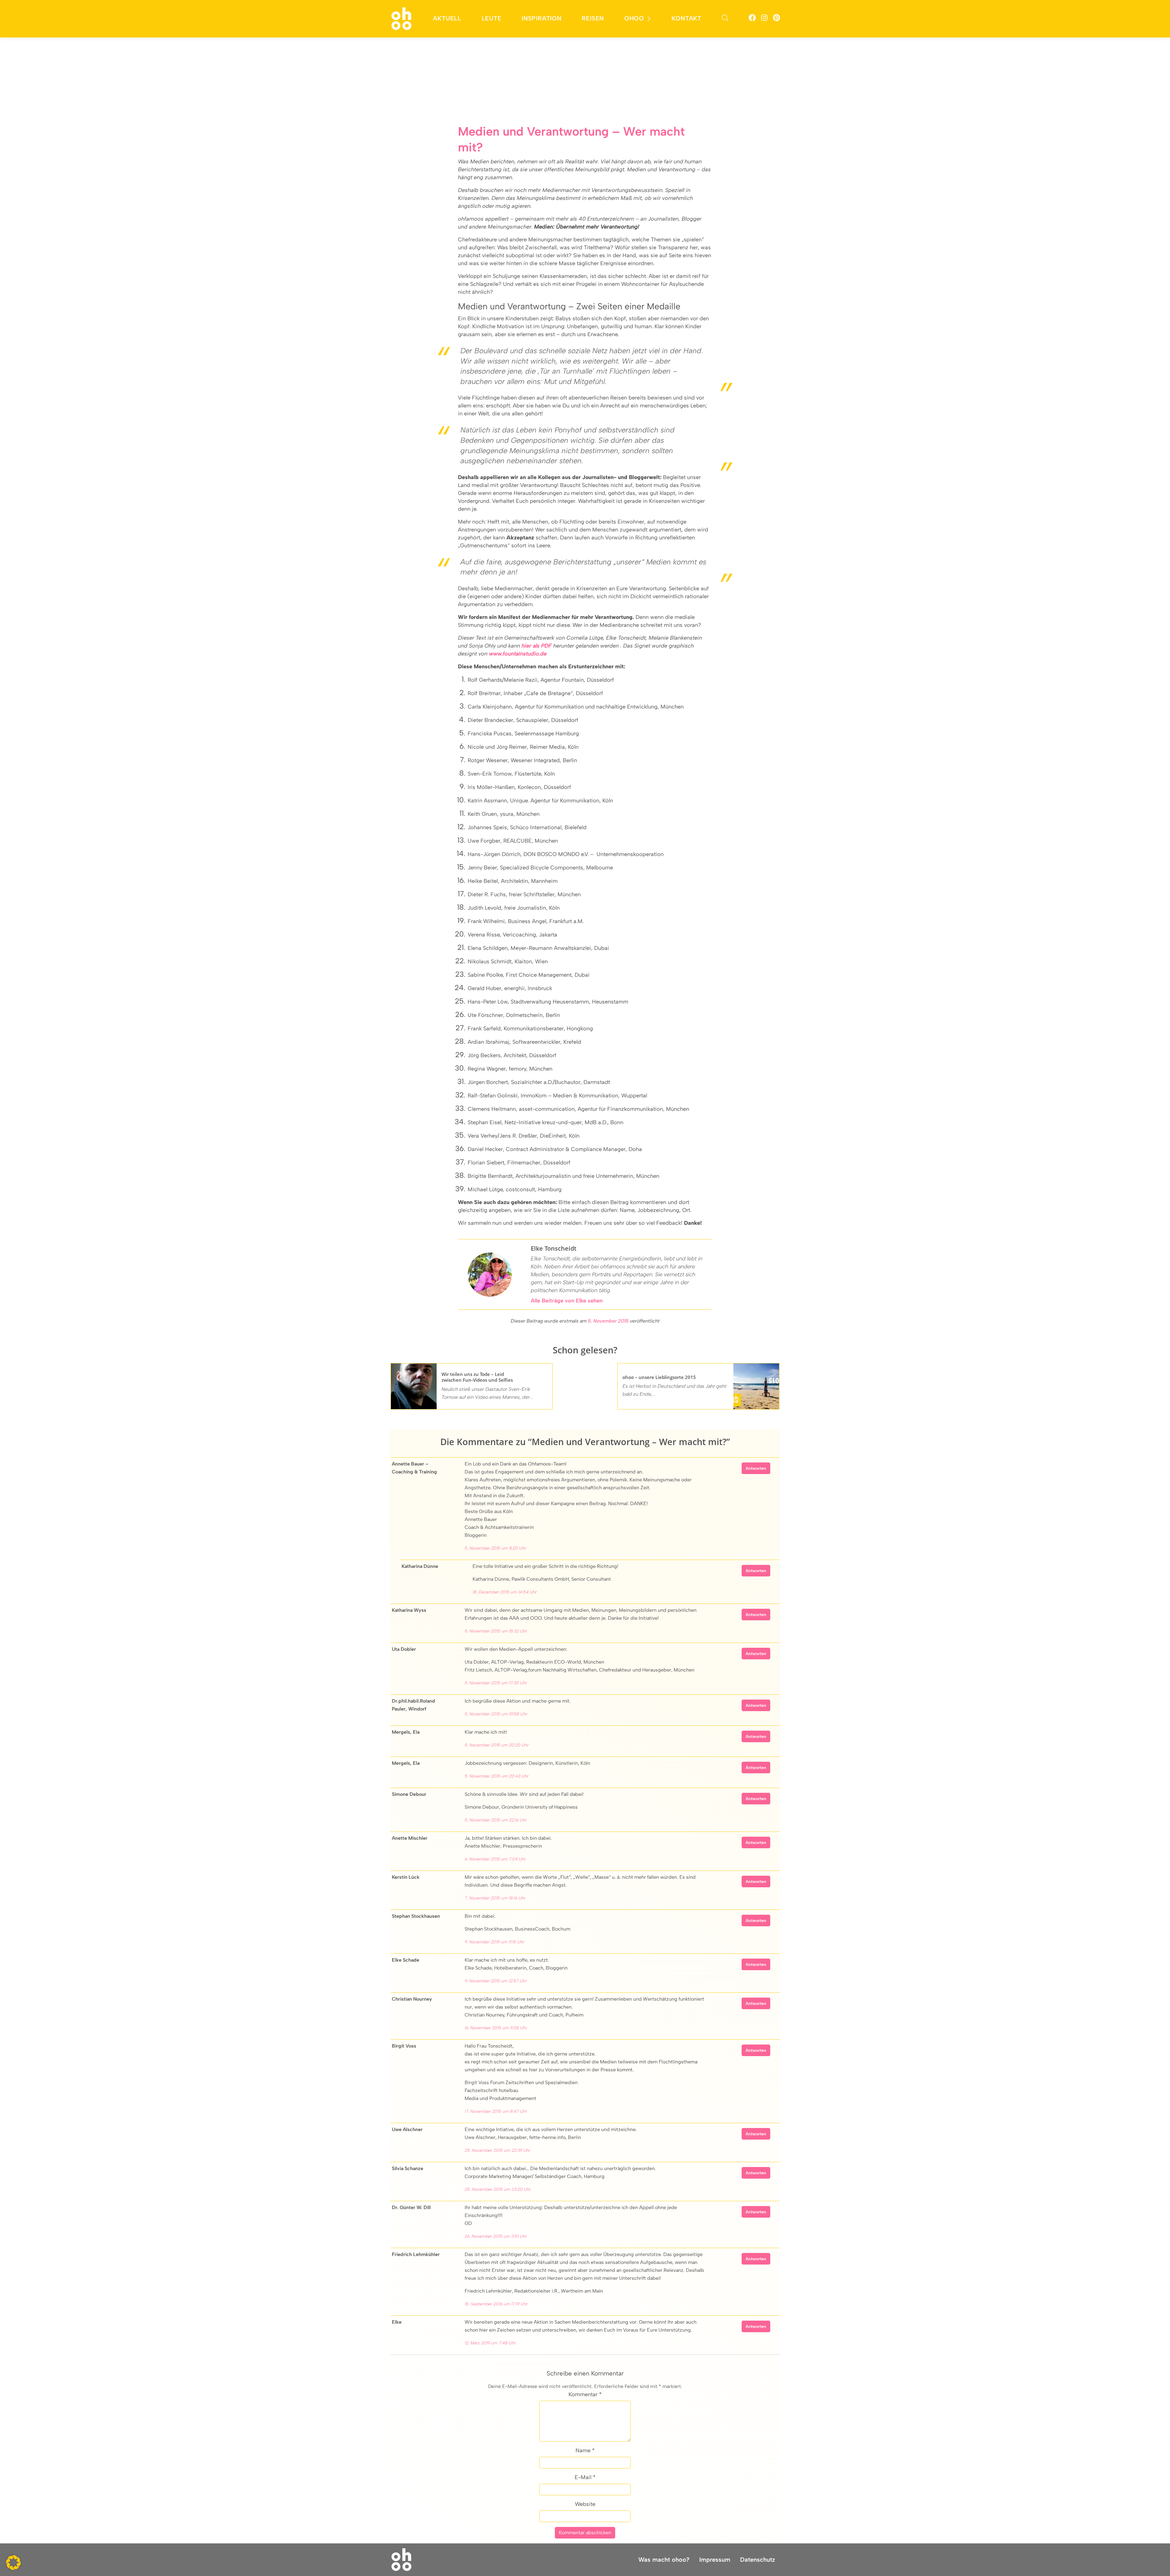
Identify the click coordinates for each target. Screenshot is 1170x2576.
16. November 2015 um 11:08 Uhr (496, 2028)
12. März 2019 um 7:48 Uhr (490, 2343)
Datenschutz (758, 2560)
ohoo (634, 18)
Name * (585, 2450)
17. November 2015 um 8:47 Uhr (496, 2111)
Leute (492, 18)
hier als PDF (537, 646)
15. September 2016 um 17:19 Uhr (496, 2304)
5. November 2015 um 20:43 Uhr (497, 1776)
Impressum (715, 2560)
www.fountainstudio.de (518, 654)
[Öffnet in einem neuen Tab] (752, 19)
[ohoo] (401, 18)
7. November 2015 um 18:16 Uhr (495, 1898)
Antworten (756, 1468)
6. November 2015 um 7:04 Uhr (495, 1859)
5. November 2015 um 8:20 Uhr (495, 1548)
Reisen (593, 18)
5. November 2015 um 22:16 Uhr (496, 1820)
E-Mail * (585, 2477)
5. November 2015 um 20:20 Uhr (497, 1745)
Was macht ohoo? (664, 2560)
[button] (13, 2563)
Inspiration (542, 18)
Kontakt (686, 18)
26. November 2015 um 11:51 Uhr (496, 2236)
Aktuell (447, 18)
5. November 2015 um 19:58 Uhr (496, 1714)
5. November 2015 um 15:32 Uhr (496, 1631)
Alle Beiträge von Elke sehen (567, 1301)
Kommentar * (585, 2394)
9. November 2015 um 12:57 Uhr (496, 1981)
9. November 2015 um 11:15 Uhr (495, 1942)
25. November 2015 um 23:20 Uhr (498, 2189)
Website (585, 2504)
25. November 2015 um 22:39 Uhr (498, 2150)
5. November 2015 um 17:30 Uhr (496, 1683)
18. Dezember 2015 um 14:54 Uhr (505, 1592)
